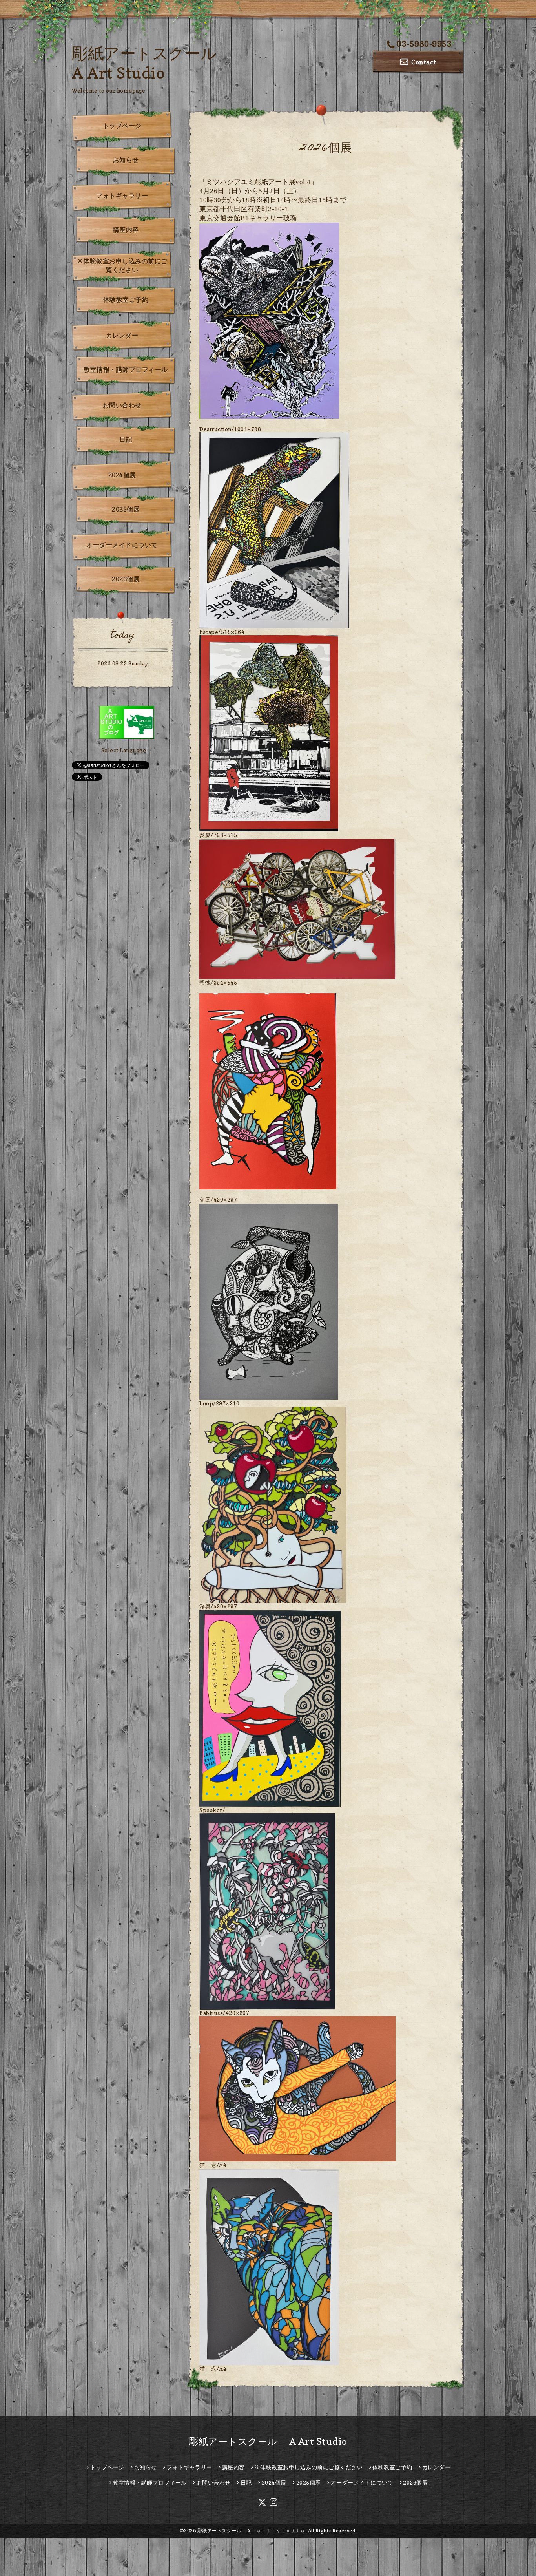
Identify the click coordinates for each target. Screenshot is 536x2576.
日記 (126, 439)
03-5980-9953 (424, 44)
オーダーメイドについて (122, 545)
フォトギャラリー (122, 195)
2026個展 (126, 579)
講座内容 (126, 230)
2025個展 (126, 509)
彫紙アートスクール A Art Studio (268, 2442)
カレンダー (122, 335)
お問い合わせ (122, 405)
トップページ (122, 126)
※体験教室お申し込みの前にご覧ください (122, 265)
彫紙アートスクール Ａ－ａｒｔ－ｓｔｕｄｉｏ (251, 2531)
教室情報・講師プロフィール (126, 369)
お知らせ (126, 160)
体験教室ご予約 (126, 300)
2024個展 (122, 475)
